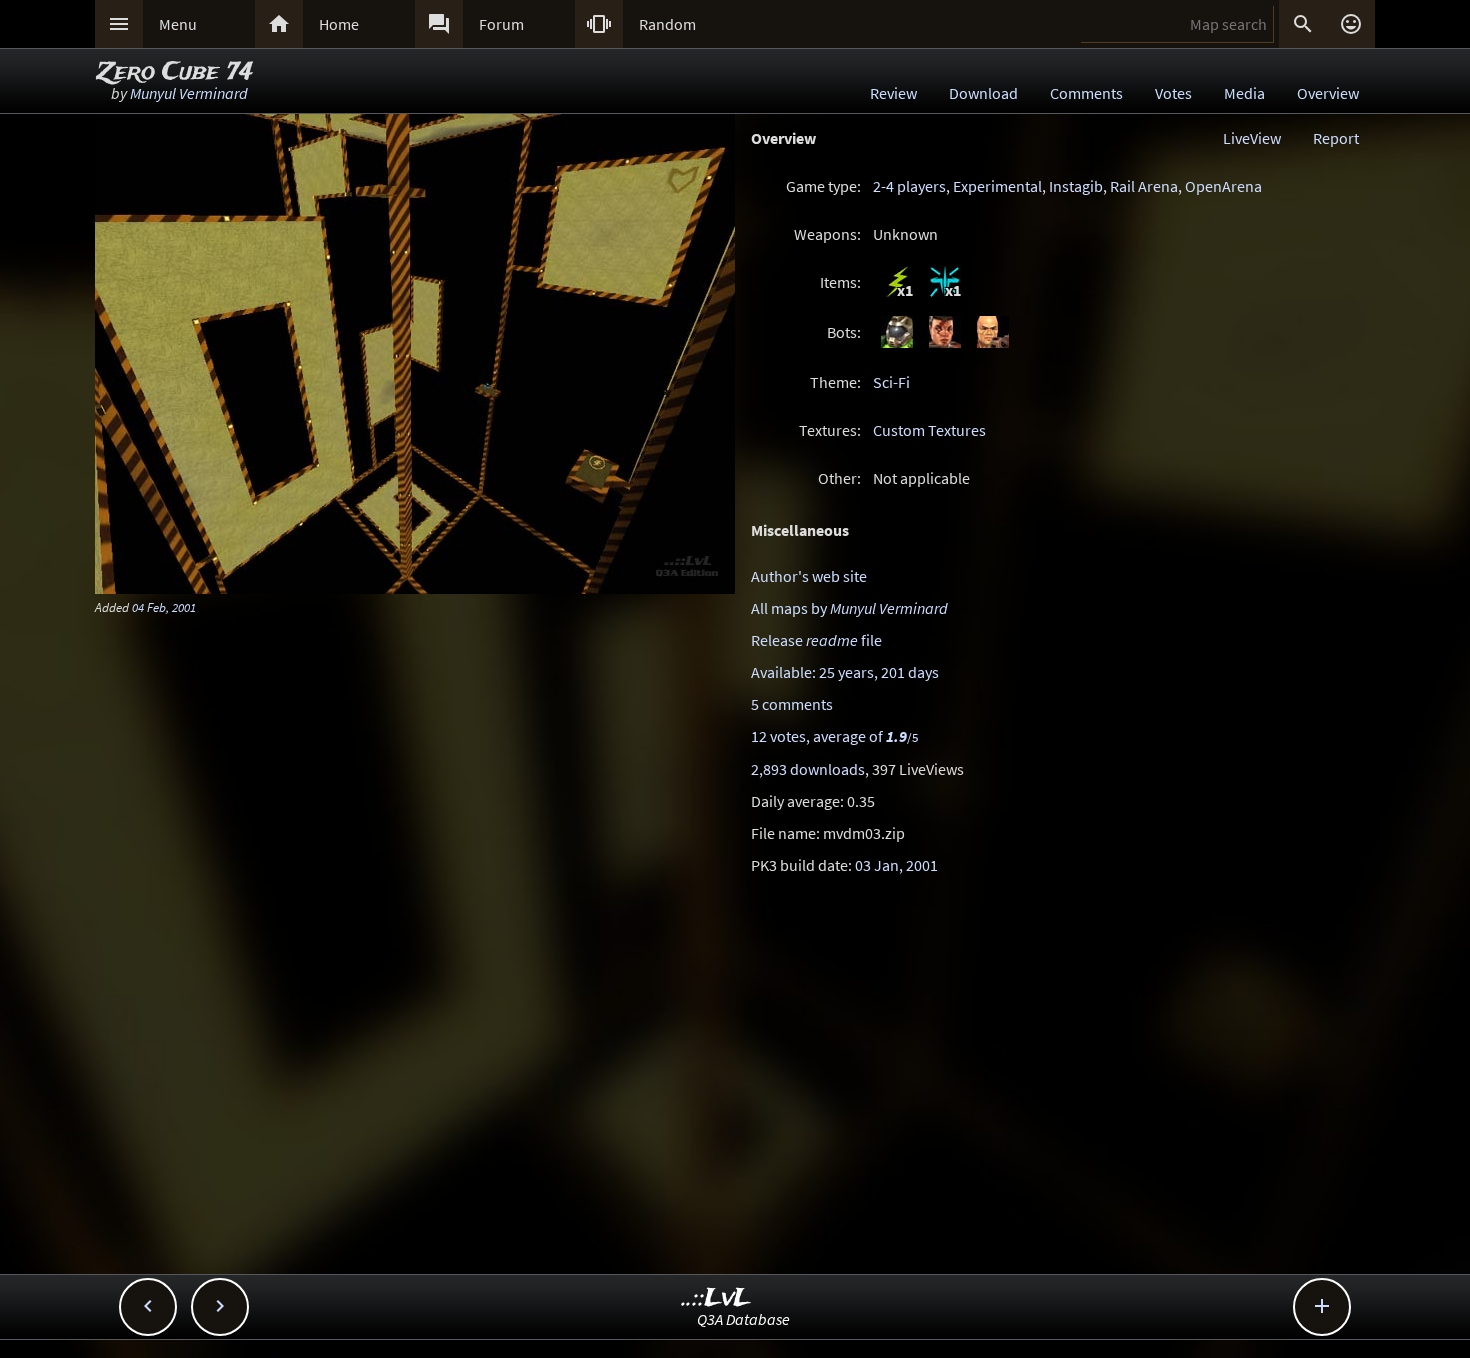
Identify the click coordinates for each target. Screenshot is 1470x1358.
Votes (1173, 93)
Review (893, 93)
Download (983, 93)
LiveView (1252, 138)
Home (339, 24)
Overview (1328, 93)
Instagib (1076, 186)
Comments (1086, 93)
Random (667, 24)
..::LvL (716, 1298)
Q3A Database (743, 1319)
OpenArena (1223, 186)
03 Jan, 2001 (896, 865)
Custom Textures (929, 430)
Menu (178, 24)
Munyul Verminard (189, 93)
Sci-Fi (891, 382)
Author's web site (809, 576)
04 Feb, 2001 (164, 607)
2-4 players (909, 186)
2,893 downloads (808, 769)
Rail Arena (1144, 186)
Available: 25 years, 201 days (845, 672)
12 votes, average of (834, 736)
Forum (501, 24)
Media (1244, 93)
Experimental (997, 186)
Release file (816, 640)
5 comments (792, 704)
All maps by (849, 608)
